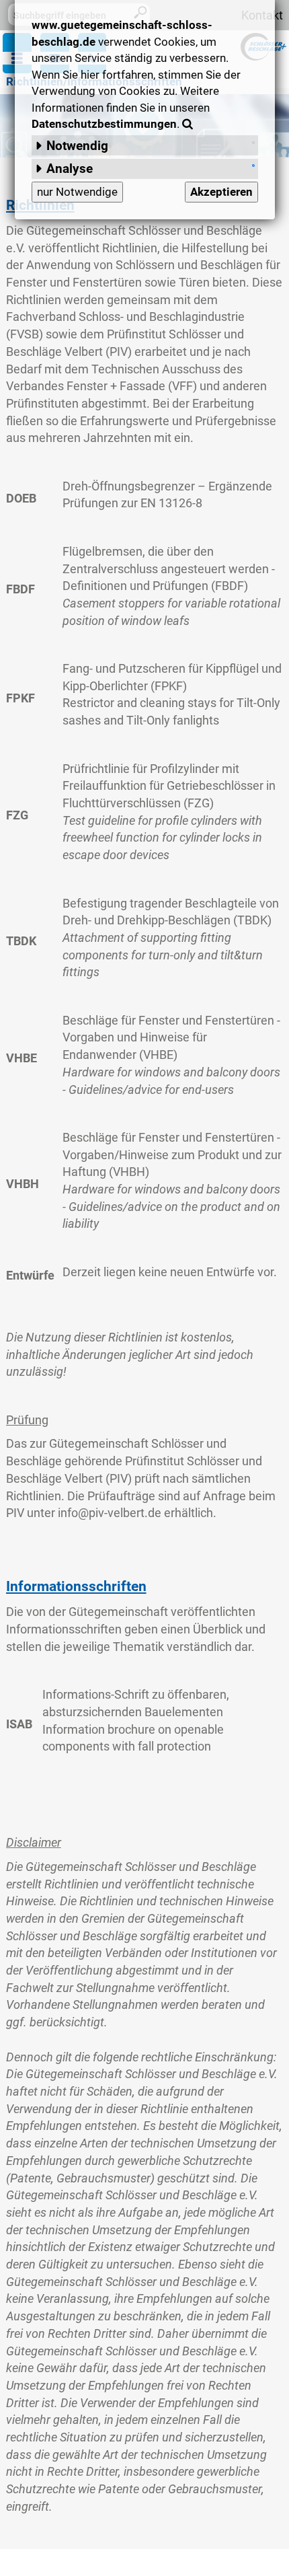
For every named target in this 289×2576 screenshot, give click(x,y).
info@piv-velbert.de (110, 1513)
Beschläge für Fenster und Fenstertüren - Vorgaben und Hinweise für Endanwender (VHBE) (171, 1037)
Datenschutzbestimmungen (104, 124)
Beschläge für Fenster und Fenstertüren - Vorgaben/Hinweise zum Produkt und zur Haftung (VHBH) (172, 1154)
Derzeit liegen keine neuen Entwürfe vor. (171, 1272)
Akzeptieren (221, 192)
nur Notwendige (77, 192)
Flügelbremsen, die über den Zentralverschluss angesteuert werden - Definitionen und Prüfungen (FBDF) (169, 568)
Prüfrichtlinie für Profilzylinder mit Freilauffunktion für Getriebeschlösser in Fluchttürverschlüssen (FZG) (169, 786)
